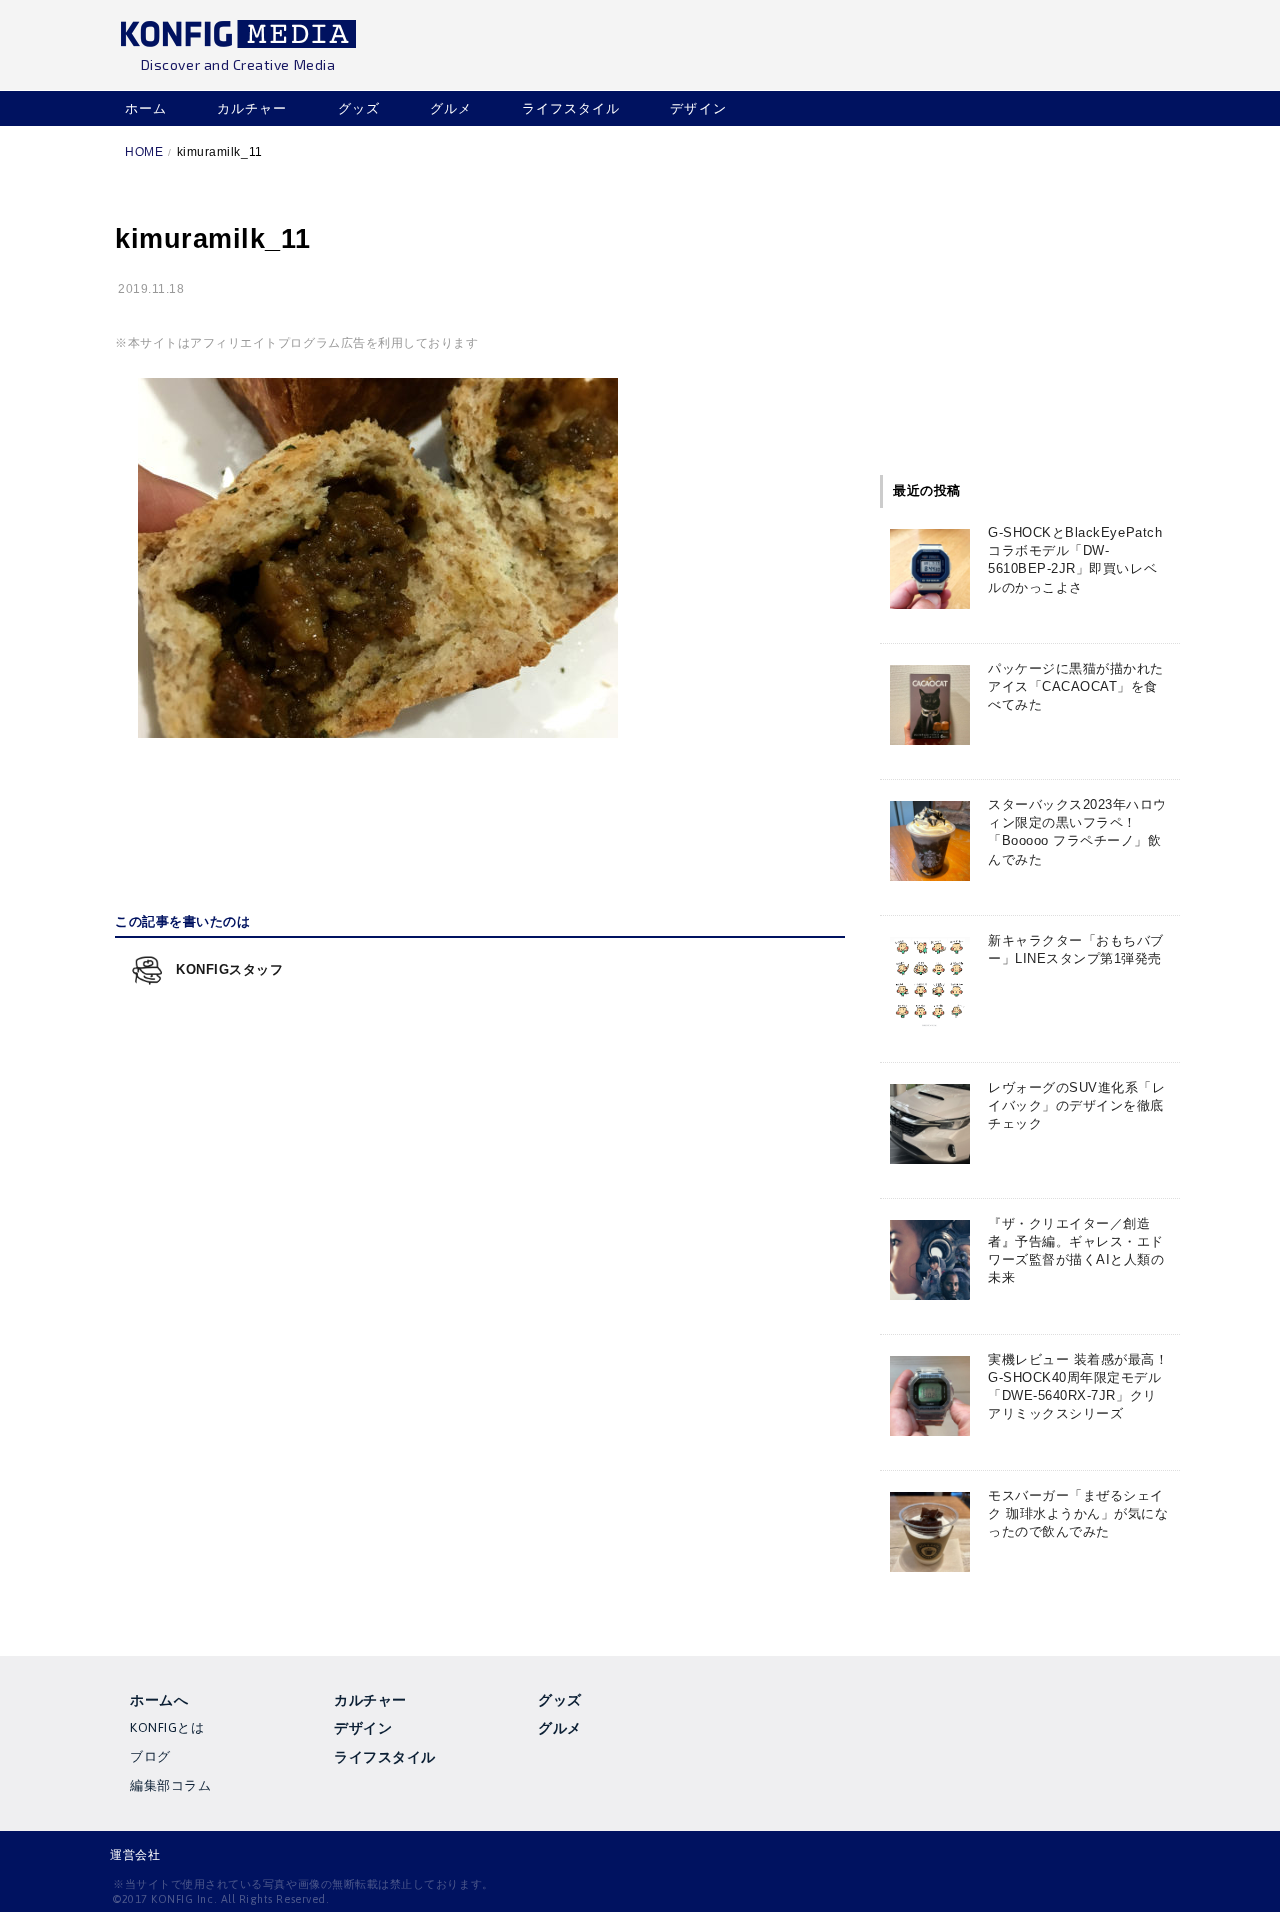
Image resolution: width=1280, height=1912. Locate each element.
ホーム (146, 108)
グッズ (359, 108)
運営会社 (135, 1855)
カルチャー (252, 108)
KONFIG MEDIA (238, 37)
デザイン (698, 108)
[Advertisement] (480, 821)
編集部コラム (170, 1785)
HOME (144, 152)
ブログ (150, 1756)
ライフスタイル (571, 108)
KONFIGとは (167, 1727)
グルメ (451, 108)
